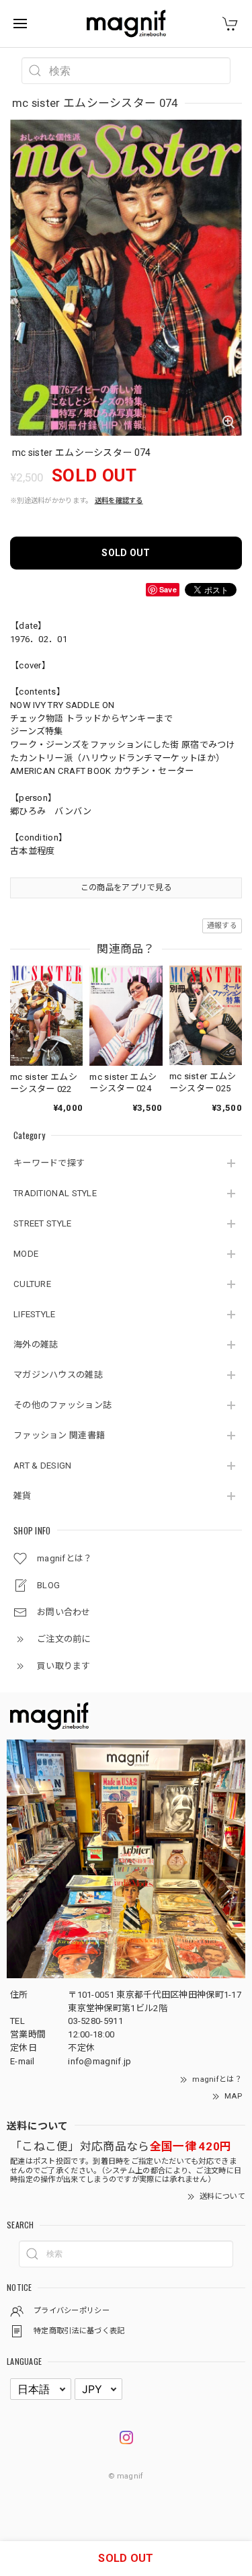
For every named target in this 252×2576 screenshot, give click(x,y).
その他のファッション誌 (62, 1405)
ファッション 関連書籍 (59, 1435)
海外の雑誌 (36, 1344)
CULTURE (32, 1284)
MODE (26, 1254)
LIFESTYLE (35, 1314)
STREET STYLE (43, 1223)
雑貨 (23, 1496)
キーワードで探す (49, 1163)
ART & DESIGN (43, 1466)
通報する (222, 926)
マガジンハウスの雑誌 (58, 1375)
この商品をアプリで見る (126, 888)
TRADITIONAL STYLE (55, 1193)
